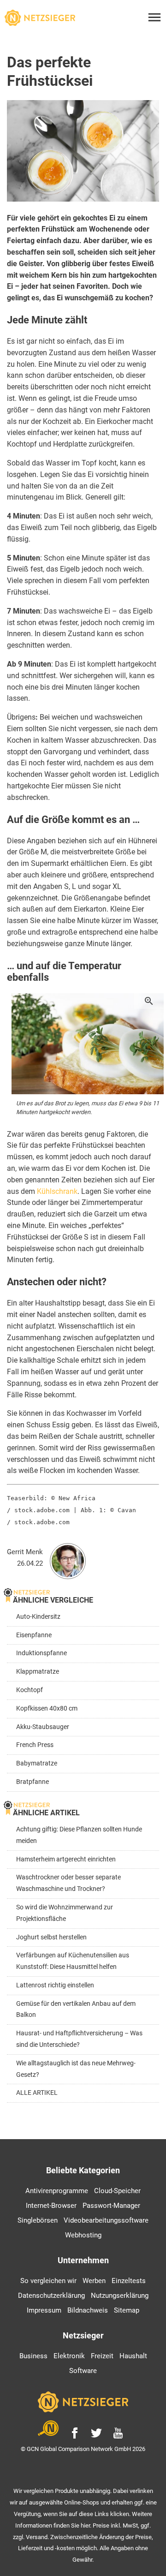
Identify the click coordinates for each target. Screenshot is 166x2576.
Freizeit (102, 2356)
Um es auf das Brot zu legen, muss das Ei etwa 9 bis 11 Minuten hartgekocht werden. (88, 1108)
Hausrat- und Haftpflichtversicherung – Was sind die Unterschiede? (79, 2039)
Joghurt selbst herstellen (51, 1937)
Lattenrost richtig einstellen (55, 1985)
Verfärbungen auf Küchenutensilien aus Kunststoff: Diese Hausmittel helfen (73, 1961)
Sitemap (127, 2310)
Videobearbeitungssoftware (106, 2220)
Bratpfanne (33, 1782)
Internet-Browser (51, 2206)
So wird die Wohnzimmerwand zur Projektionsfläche (65, 1913)
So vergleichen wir (48, 2281)
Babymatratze (37, 1763)
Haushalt (133, 2356)
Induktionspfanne (41, 1653)
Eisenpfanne (34, 1635)
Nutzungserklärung (120, 2296)
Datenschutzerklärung (51, 2296)
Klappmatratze (38, 1672)
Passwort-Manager (111, 2206)
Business (33, 2356)
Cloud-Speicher (117, 2191)
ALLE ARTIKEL (37, 2093)
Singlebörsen (38, 2220)
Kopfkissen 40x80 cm (47, 1708)
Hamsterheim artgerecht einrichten (66, 1859)
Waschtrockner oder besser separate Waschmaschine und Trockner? (68, 1883)
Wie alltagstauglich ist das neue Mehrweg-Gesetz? (76, 2069)
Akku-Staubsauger (43, 1727)
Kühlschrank (57, 1191)
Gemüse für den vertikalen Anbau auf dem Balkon (76, 2010)
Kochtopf (30, 1690)
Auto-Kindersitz (38, 1617)
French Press (35, 1745)
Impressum (44, 2310)
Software (83, 2371)
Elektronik (69, 2356)
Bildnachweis (88, 2310)
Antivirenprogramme (57, 2191)
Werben (94, 2281)
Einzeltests (129, 2281)
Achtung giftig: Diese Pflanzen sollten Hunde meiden (79, 1835)
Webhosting (83, 2235)
